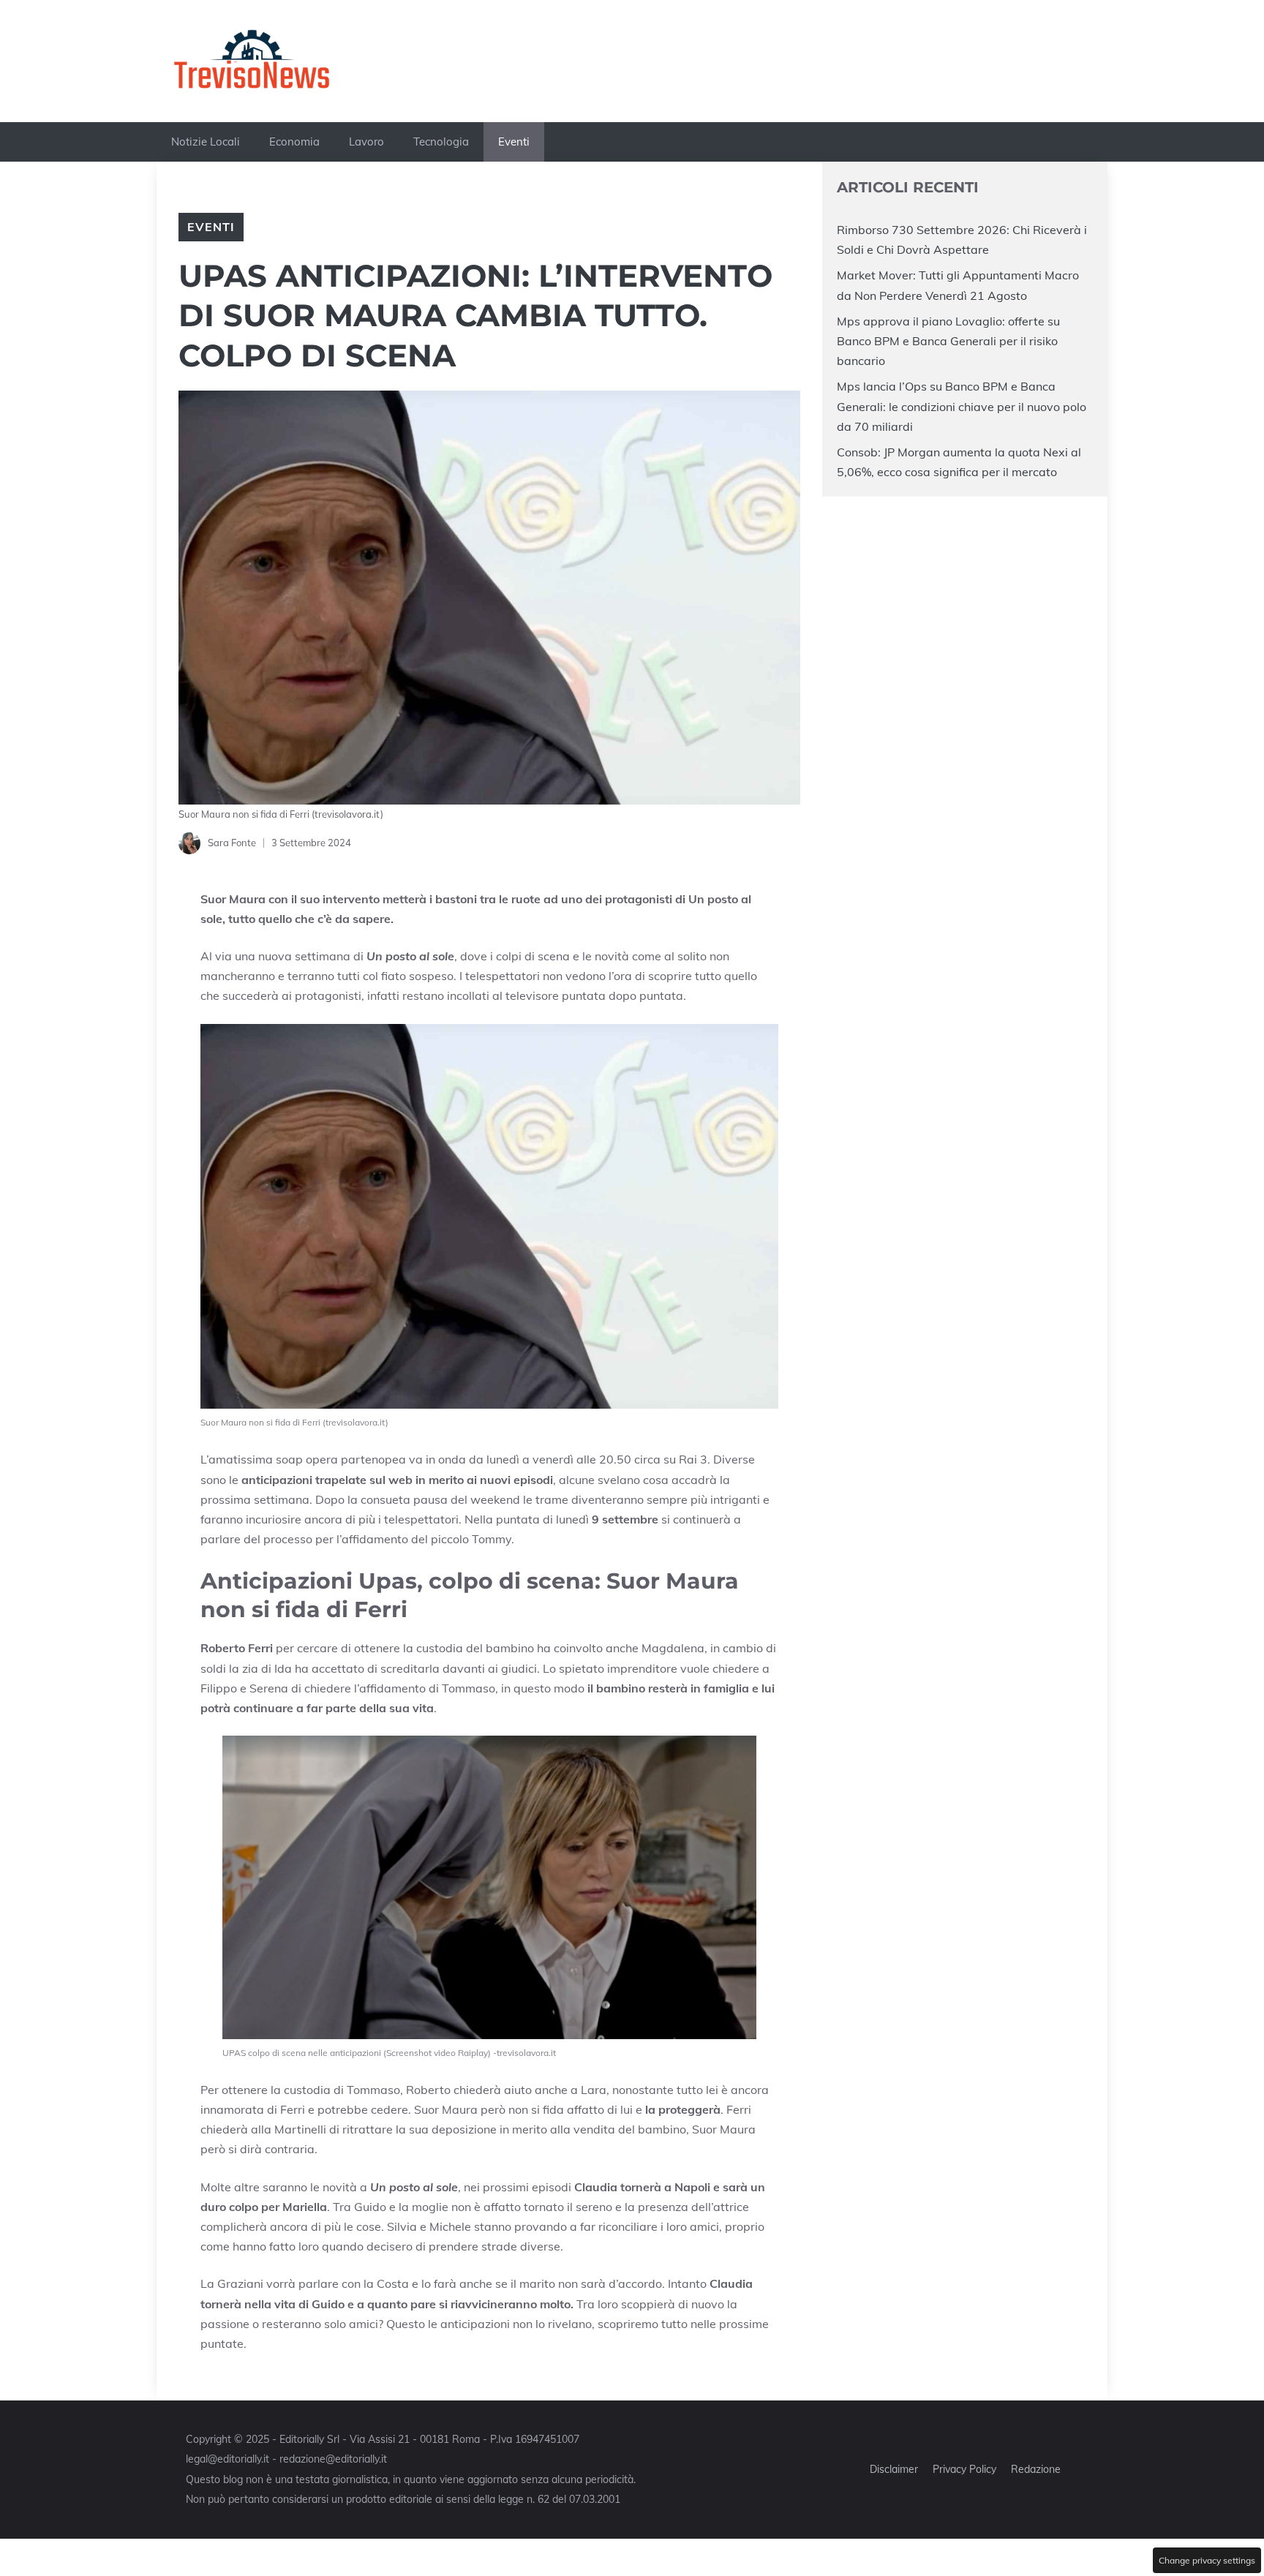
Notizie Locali (206, 142)
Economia (294, 142)
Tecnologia (441, 142)
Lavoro (366, 142)
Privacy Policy (964, 2469)
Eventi (514, 142)
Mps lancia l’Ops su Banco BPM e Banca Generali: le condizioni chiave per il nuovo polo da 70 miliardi (962, 406)
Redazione (1036, 2469)
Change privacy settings (1207, 2560)
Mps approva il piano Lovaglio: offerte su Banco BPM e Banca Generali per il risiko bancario (948, 340)
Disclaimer (894, 2469)
